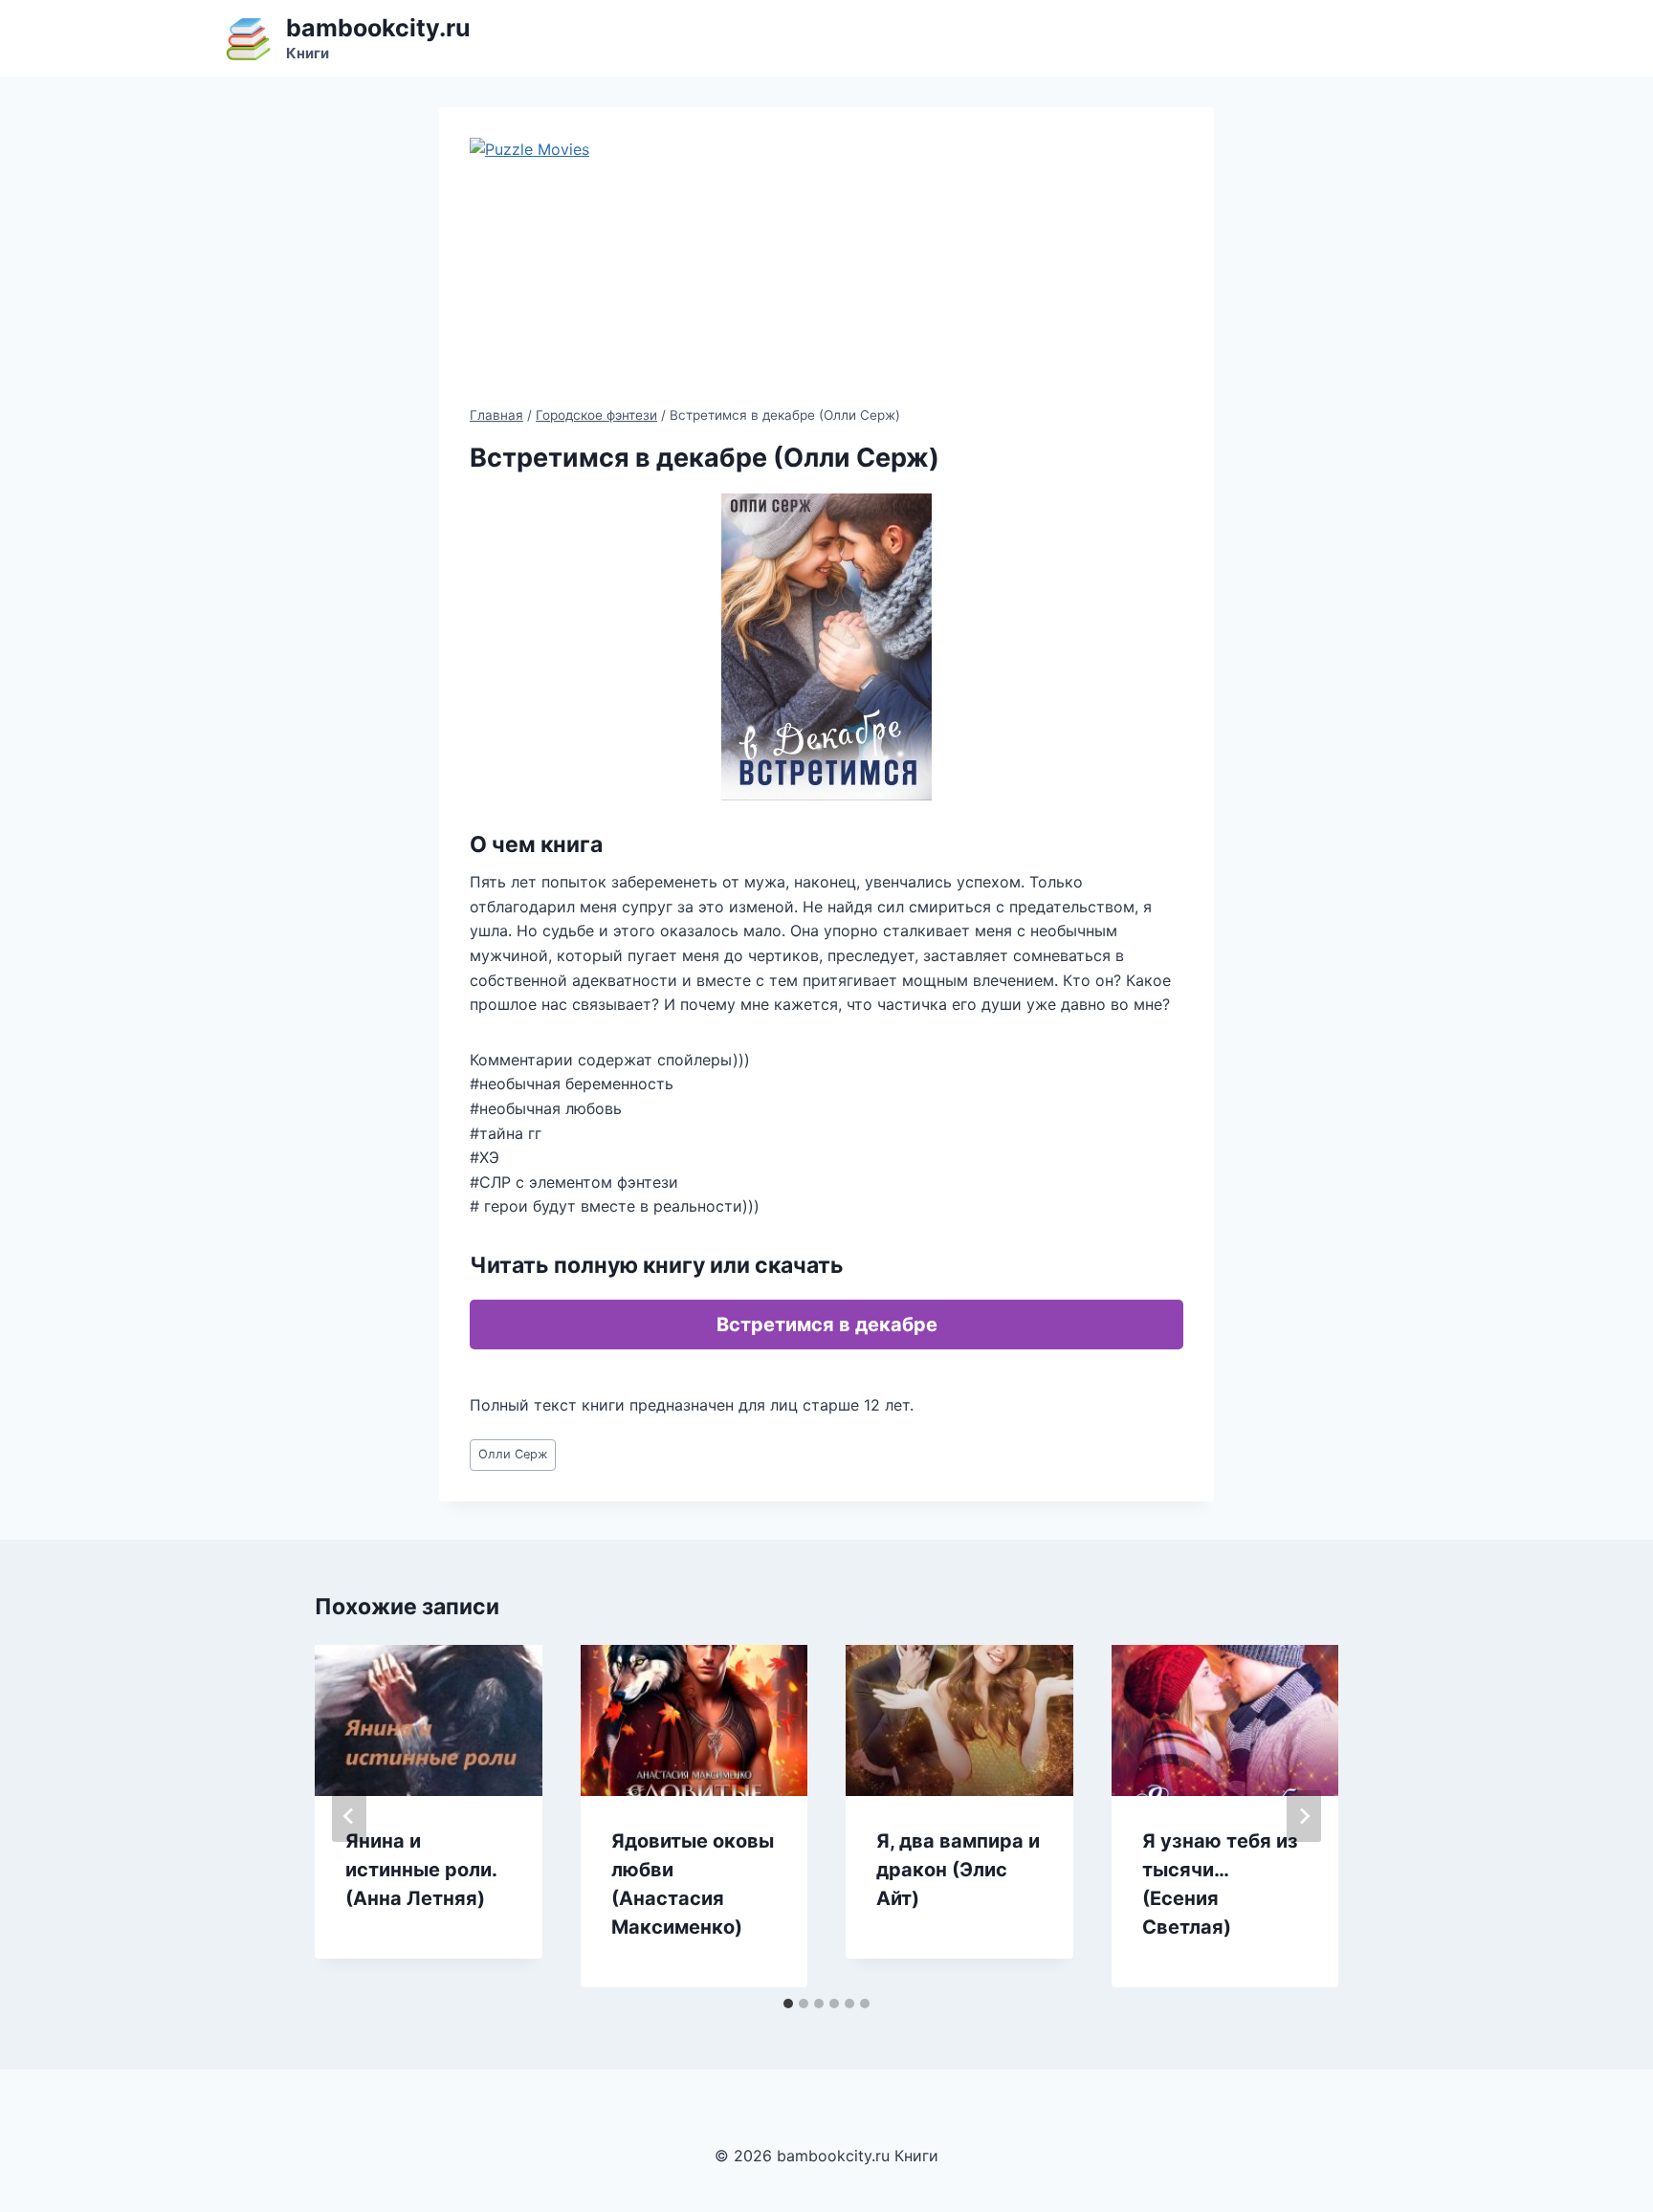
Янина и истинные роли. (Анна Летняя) (421, 1870)
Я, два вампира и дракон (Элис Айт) (958, 1870)
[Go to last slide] (349, 1816)
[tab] (788, 2004)
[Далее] (1304, 1816)
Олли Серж (513, 1454)
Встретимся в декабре (827, 1325)
